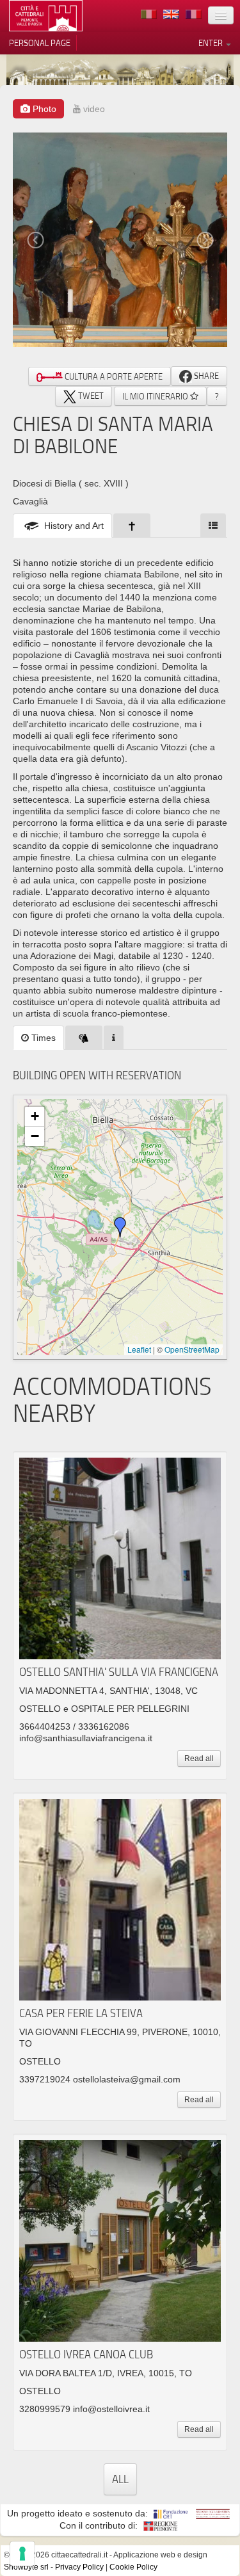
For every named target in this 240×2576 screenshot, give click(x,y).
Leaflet (139, 1349)
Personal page (40, 43)
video (93, 109)
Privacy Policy (79, 2567)
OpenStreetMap (192, 1349)
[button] (120, 1227)
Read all (199, 1759)
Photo (43, 109)
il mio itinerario (156, 396)
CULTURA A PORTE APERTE (113, 376)
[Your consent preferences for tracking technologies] (22, 2554)
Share (205, 376)
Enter (212, 43)
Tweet (90, 396)
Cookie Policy (133, 2567)
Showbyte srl (26, 2567)
